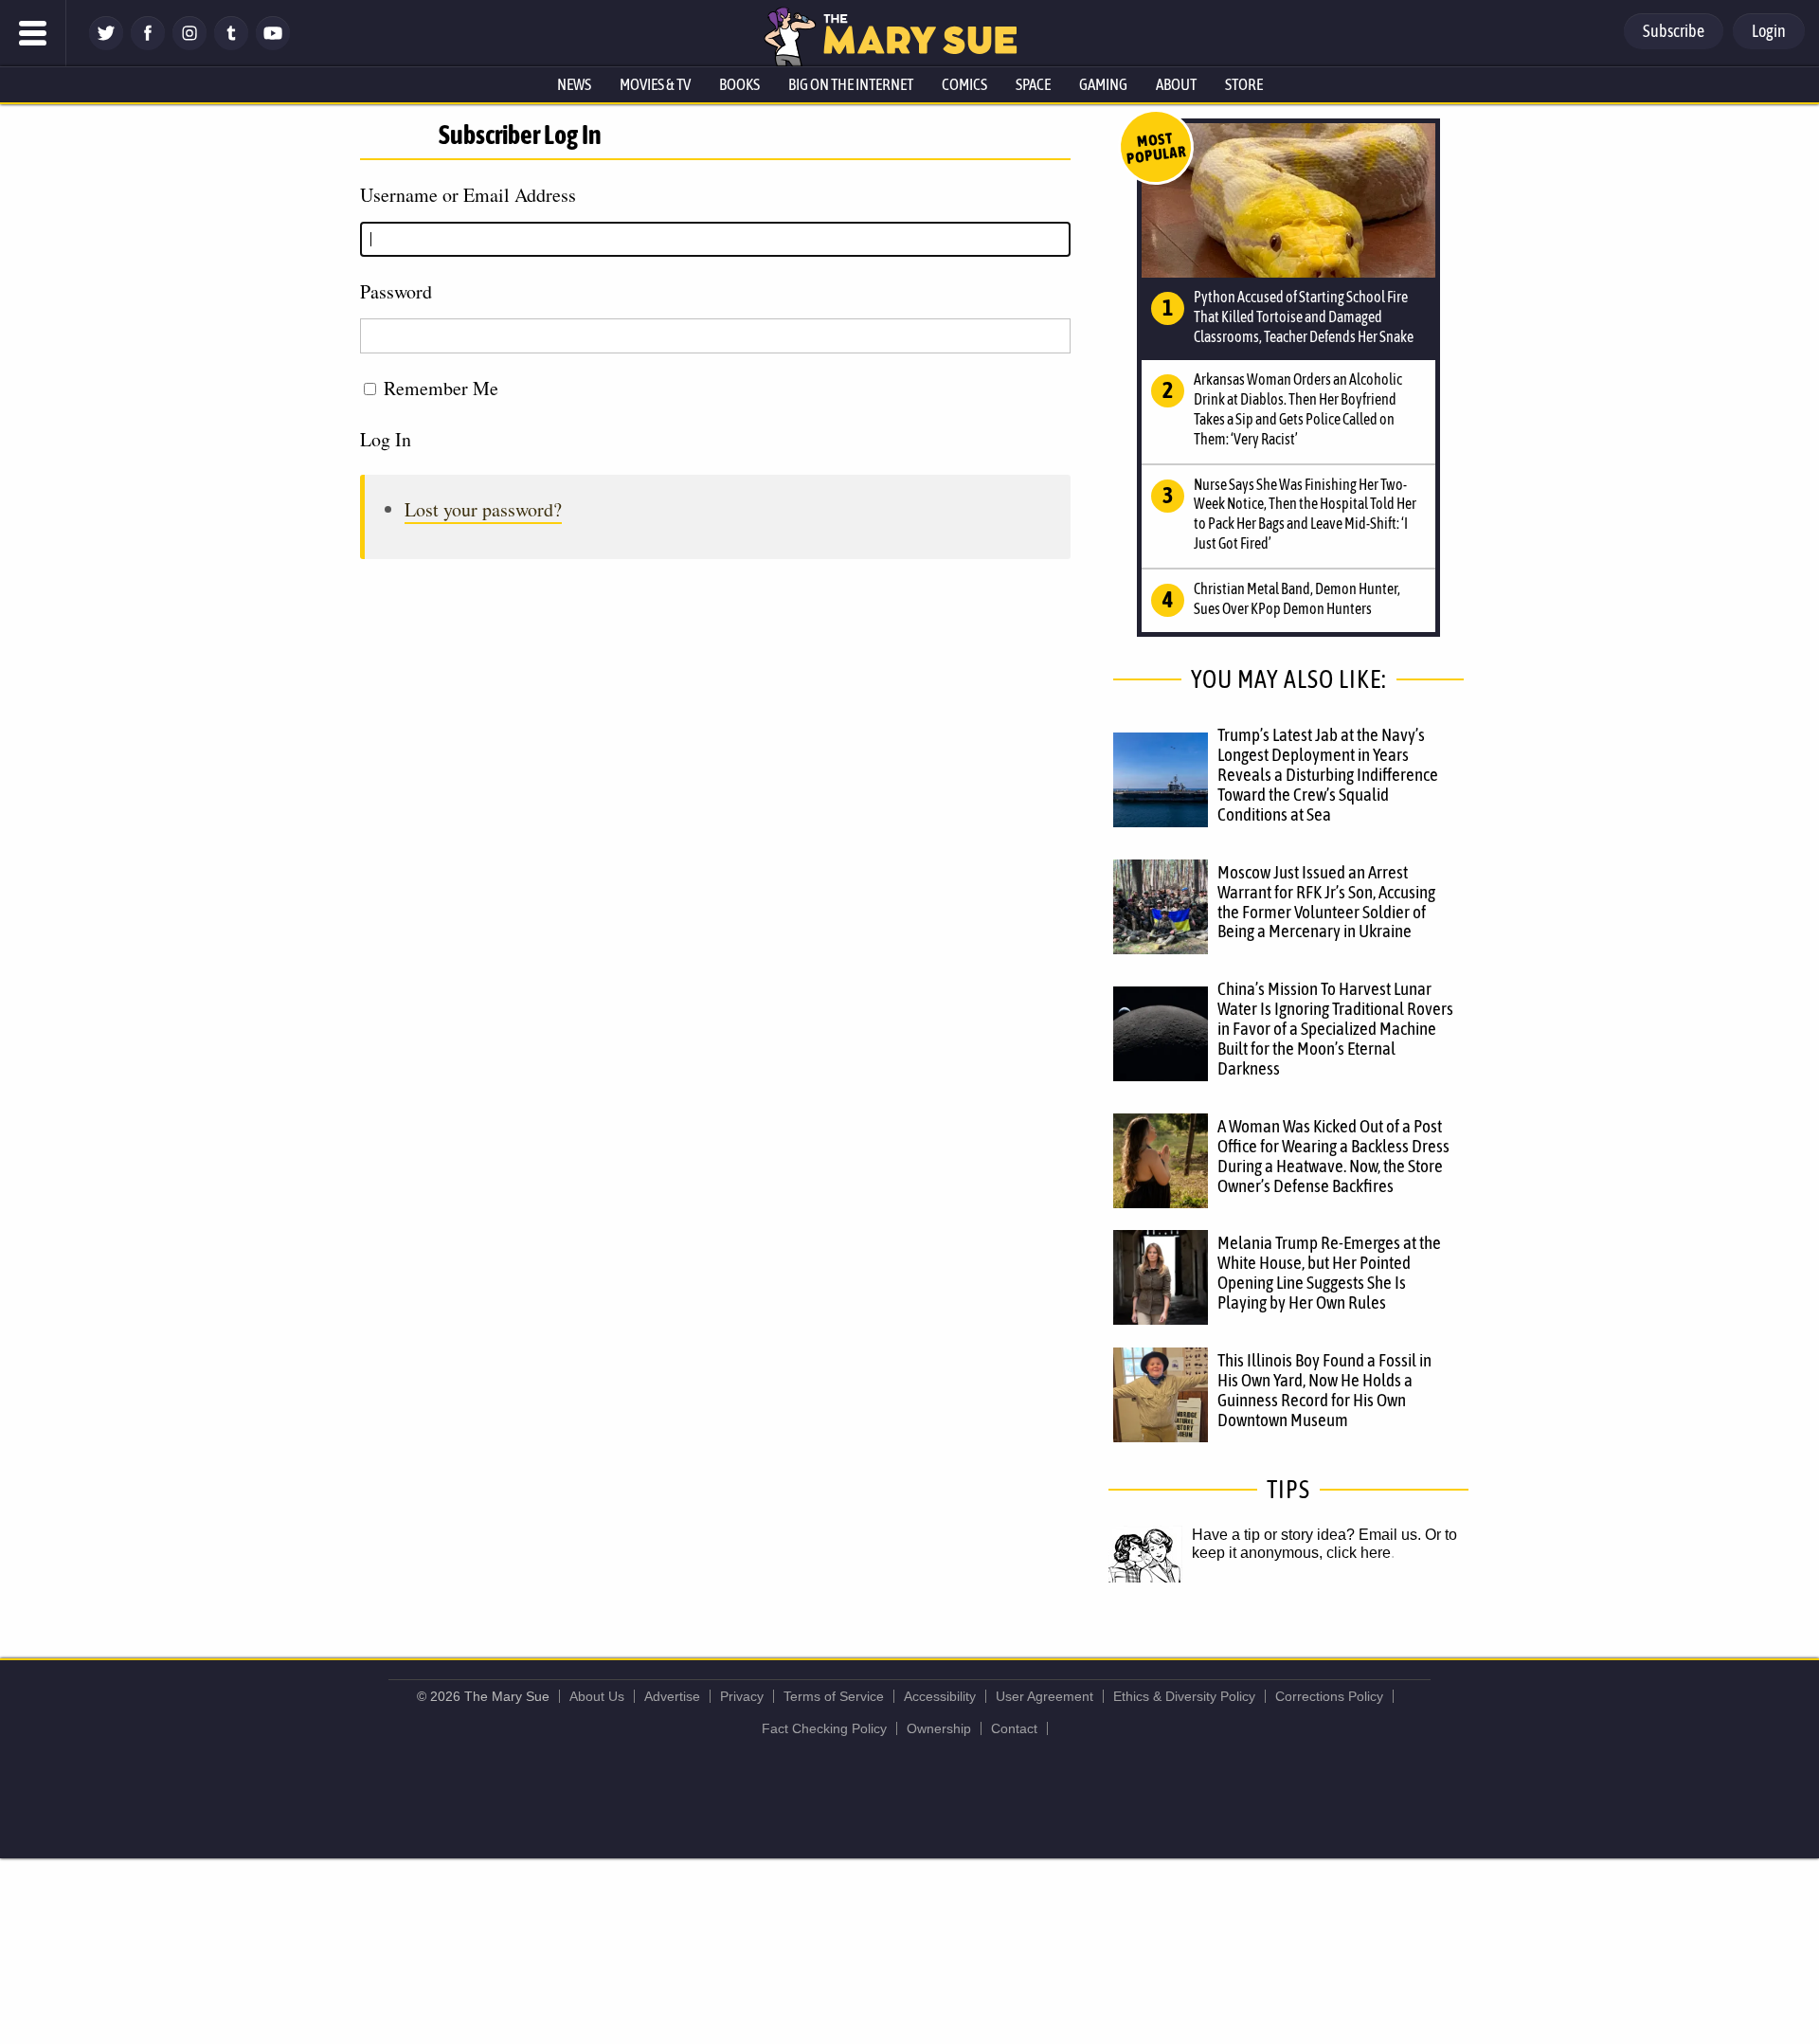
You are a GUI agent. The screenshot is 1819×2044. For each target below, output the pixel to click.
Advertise (672, 1696)
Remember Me (441, 388)
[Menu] (33, 33)
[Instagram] (189, 45)
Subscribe (1674, 31)
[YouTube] (273, 45)
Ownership (939, 1728)
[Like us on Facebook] (148, 45)
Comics (964, 84)
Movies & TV (655, 84)
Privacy (742, 1696)
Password (396, 291)
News (574, 84)
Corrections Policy (1329, 1696)
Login (1769, 31)
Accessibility (940, 1696)
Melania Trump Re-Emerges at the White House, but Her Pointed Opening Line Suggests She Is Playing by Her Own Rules (1329, 1272)
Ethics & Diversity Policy (1184, 1696)
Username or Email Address (468, 195)
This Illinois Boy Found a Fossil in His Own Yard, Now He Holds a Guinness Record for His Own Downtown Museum (1324, 1390)
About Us (597, 1696)
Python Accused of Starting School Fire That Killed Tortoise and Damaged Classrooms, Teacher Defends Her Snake (1304, 317)
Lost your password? (483, 509)
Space (1033, 84)
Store (1244, 84)
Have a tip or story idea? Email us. (1306, 1535)
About (1176, 84)
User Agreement (1045, 1696)
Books (739, 84)
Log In (386, 439)
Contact (1014, 1728)
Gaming (1103, 84)
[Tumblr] (231, 45)
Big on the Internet (851, 84)
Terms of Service (834, 1696)
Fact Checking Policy (824, 1728)
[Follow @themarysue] (106, 45)
